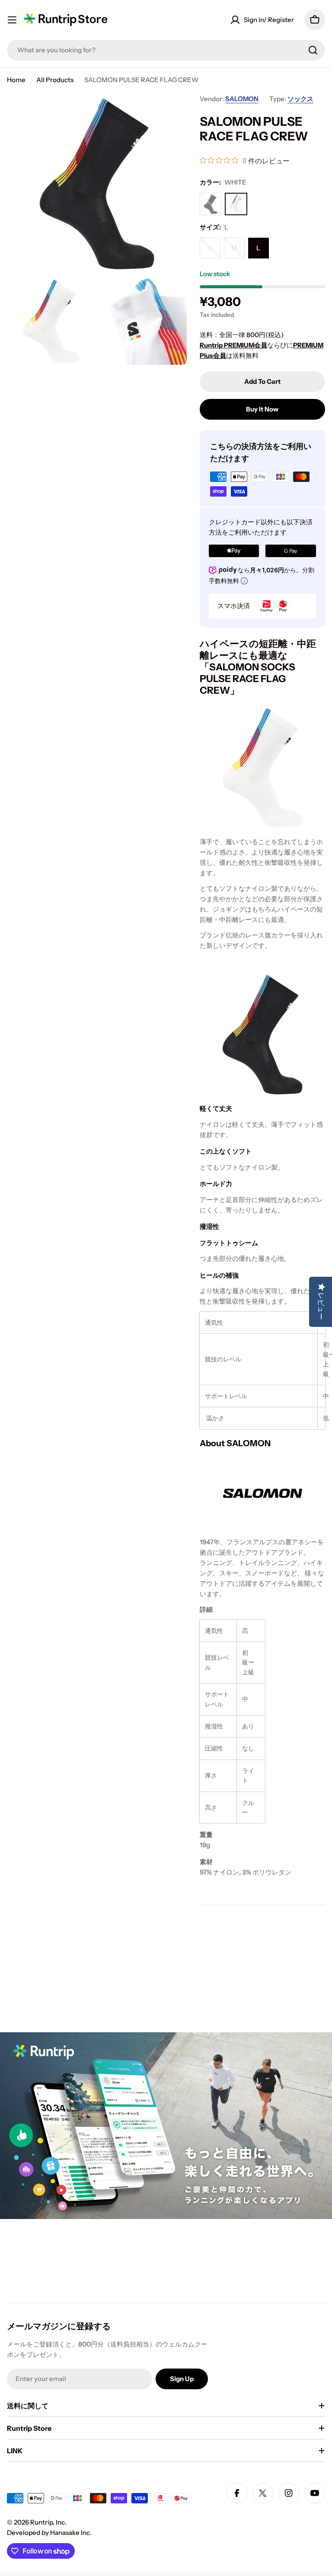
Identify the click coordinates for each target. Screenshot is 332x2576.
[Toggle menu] (12, 20)
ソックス (300, 99)
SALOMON (242, 99)
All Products (55, 80)
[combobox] (166, 50)
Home (16, 80)
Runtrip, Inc (48, 2522)
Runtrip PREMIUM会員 (233, 345)
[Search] (313, 50)
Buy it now (262, 409)
